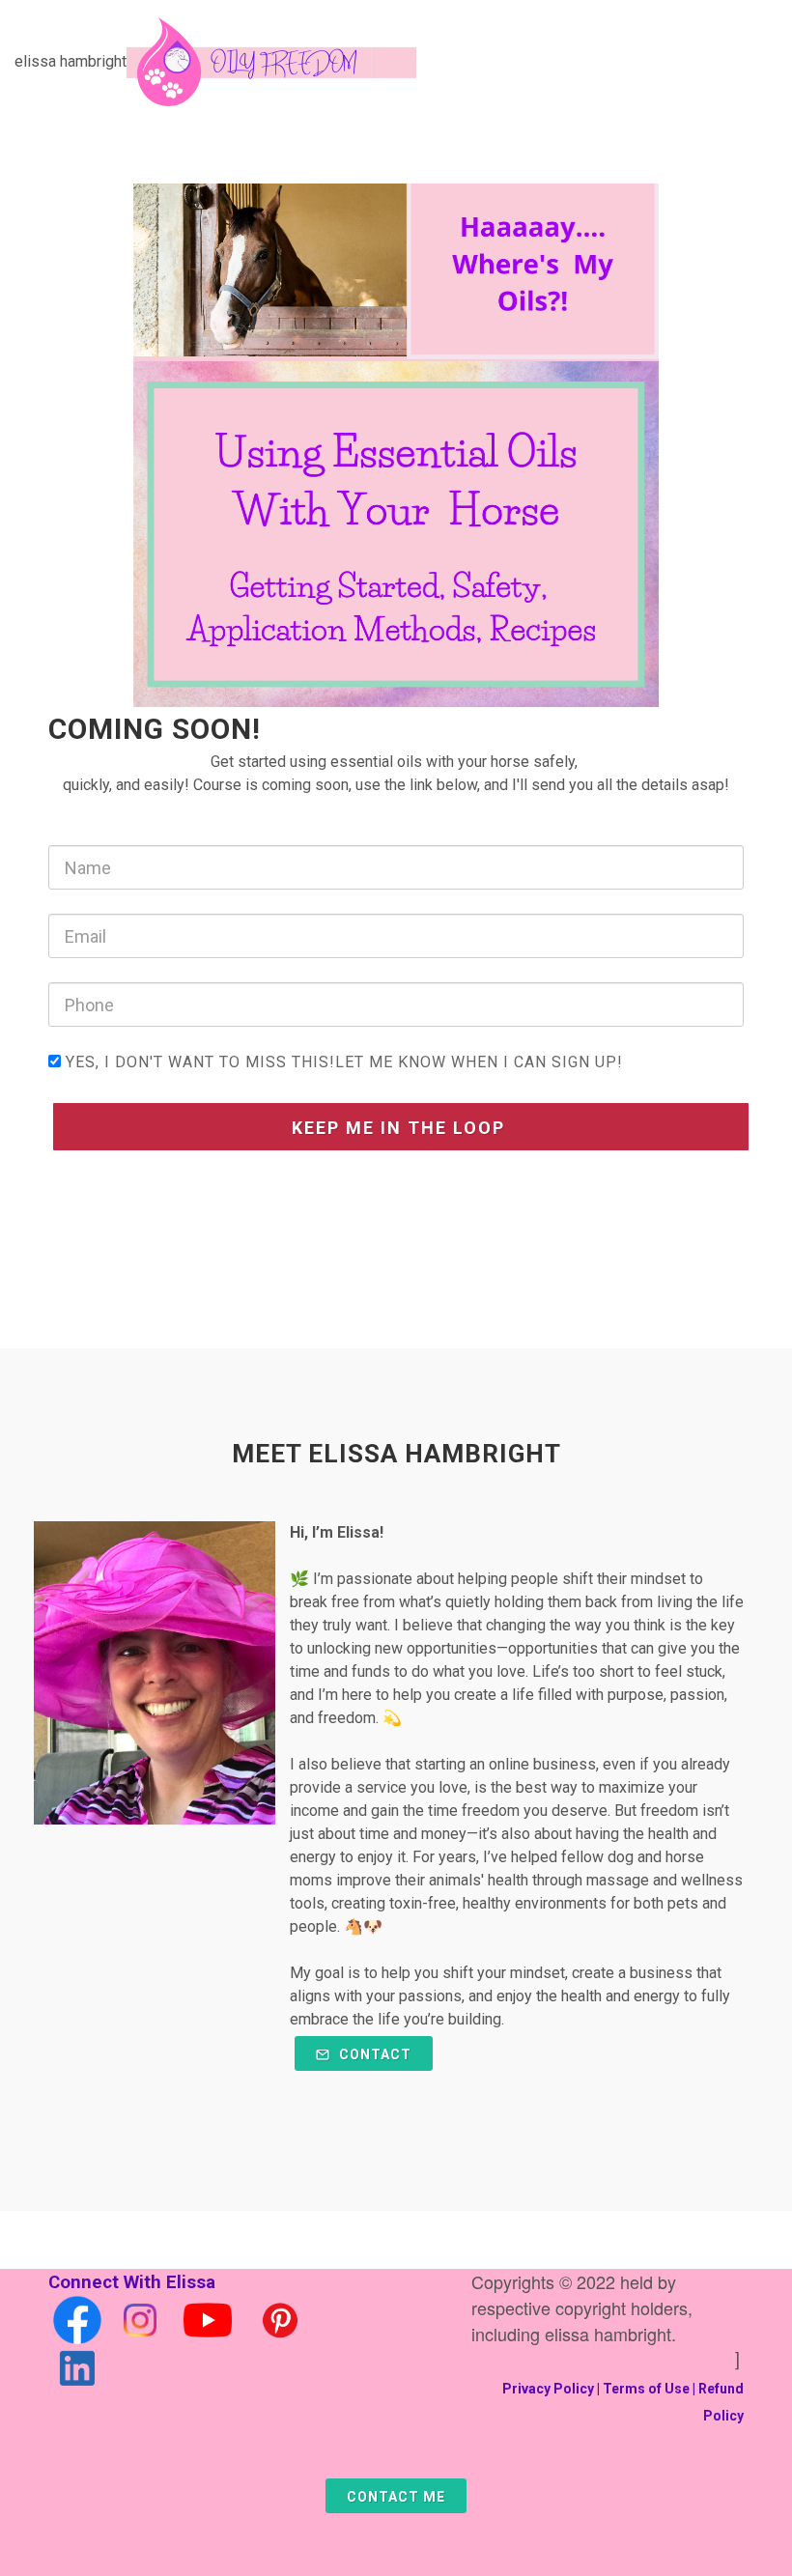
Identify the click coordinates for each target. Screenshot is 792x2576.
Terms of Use (646, 2389)
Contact (373, 2054)
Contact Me (396, 2497)
